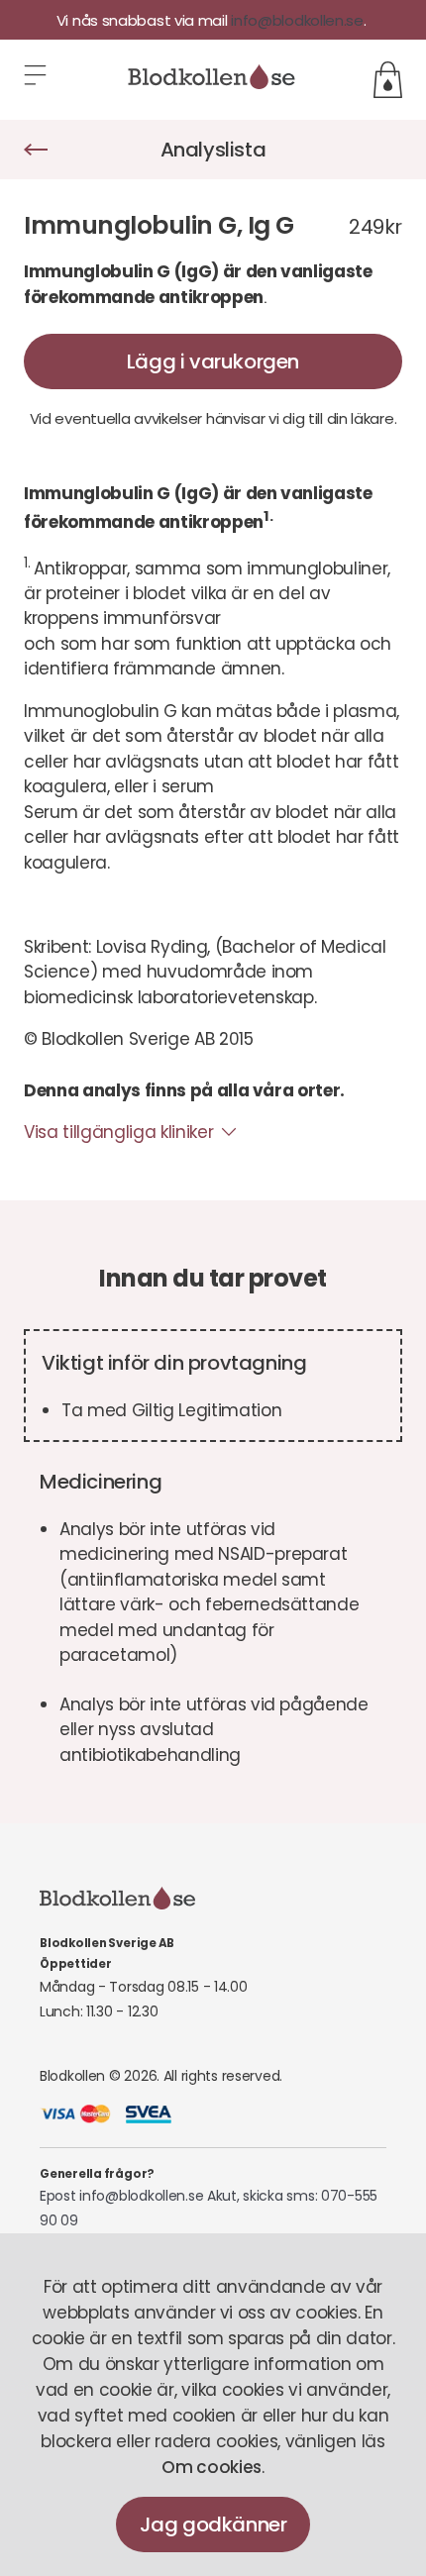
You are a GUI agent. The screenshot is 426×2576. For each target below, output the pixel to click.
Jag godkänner (213, 2524)
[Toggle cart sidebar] (388, 80)
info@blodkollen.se (297, 20)
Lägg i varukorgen (213, 361)
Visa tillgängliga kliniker (118, 1132)
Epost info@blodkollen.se (121, 2196)
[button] (37, 80)
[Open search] (375, 44)
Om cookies (212, 2467)
